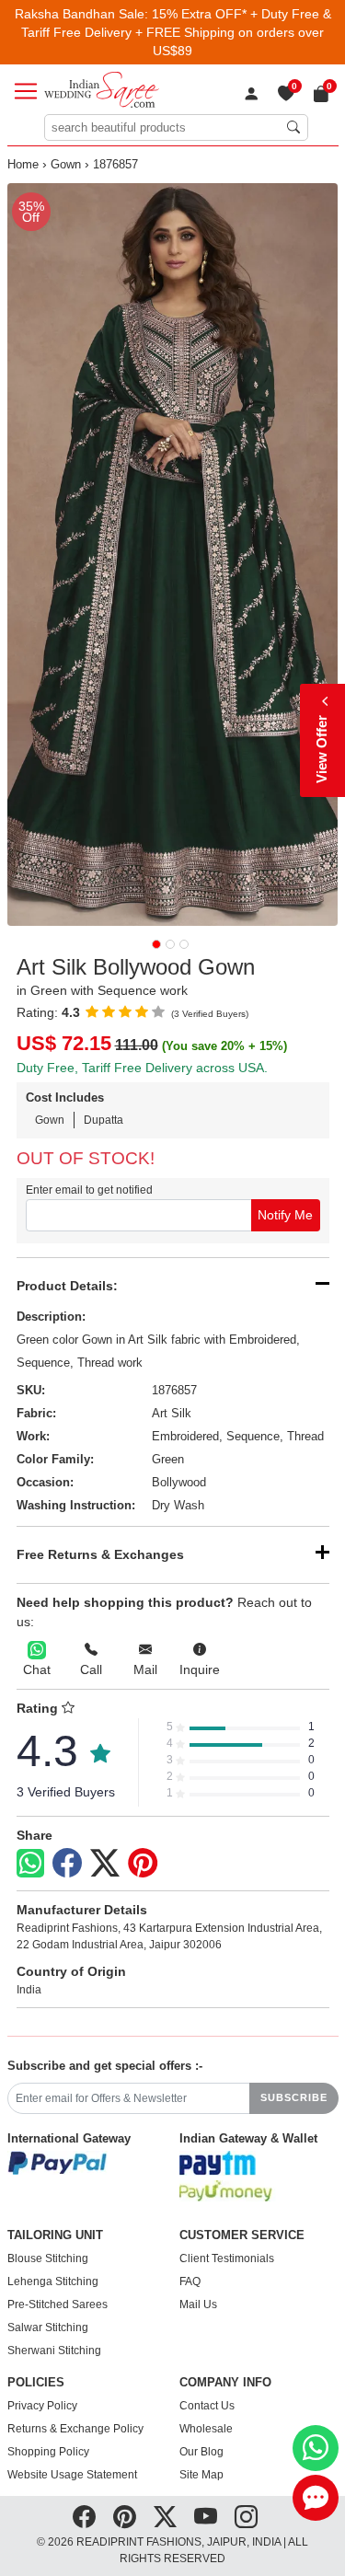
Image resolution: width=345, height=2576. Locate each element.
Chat (37, 1669)
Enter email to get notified (89, 1190)
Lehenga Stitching (53, 2281)
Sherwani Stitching (54, 2351)
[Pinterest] (143, 1864)
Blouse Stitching (48, 2258)
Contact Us (207, 2406)
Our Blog (201, 2452)
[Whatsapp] (30, 1863)
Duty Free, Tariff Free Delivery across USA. (142, 1068)
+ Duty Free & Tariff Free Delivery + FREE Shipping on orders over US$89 (176, 32)
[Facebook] (67, 1864)
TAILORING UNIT (55, 2235)
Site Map (201, 2475)
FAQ (190, 2281)
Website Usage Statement (72, 2475)
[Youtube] (206, 2517)
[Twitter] (105, 1864)
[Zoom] (173, 554)
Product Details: (67, 1286)
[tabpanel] (173, 554)
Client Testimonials (227, 2258)
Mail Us (198, 2305)
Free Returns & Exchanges (100, 1554)
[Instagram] (246, 2517)
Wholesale (206, 2429)
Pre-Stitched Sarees (57, 2305)
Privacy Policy (42, 2406)
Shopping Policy (48, 2452)
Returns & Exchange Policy (75, 2429)
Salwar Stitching (48, 2328)
